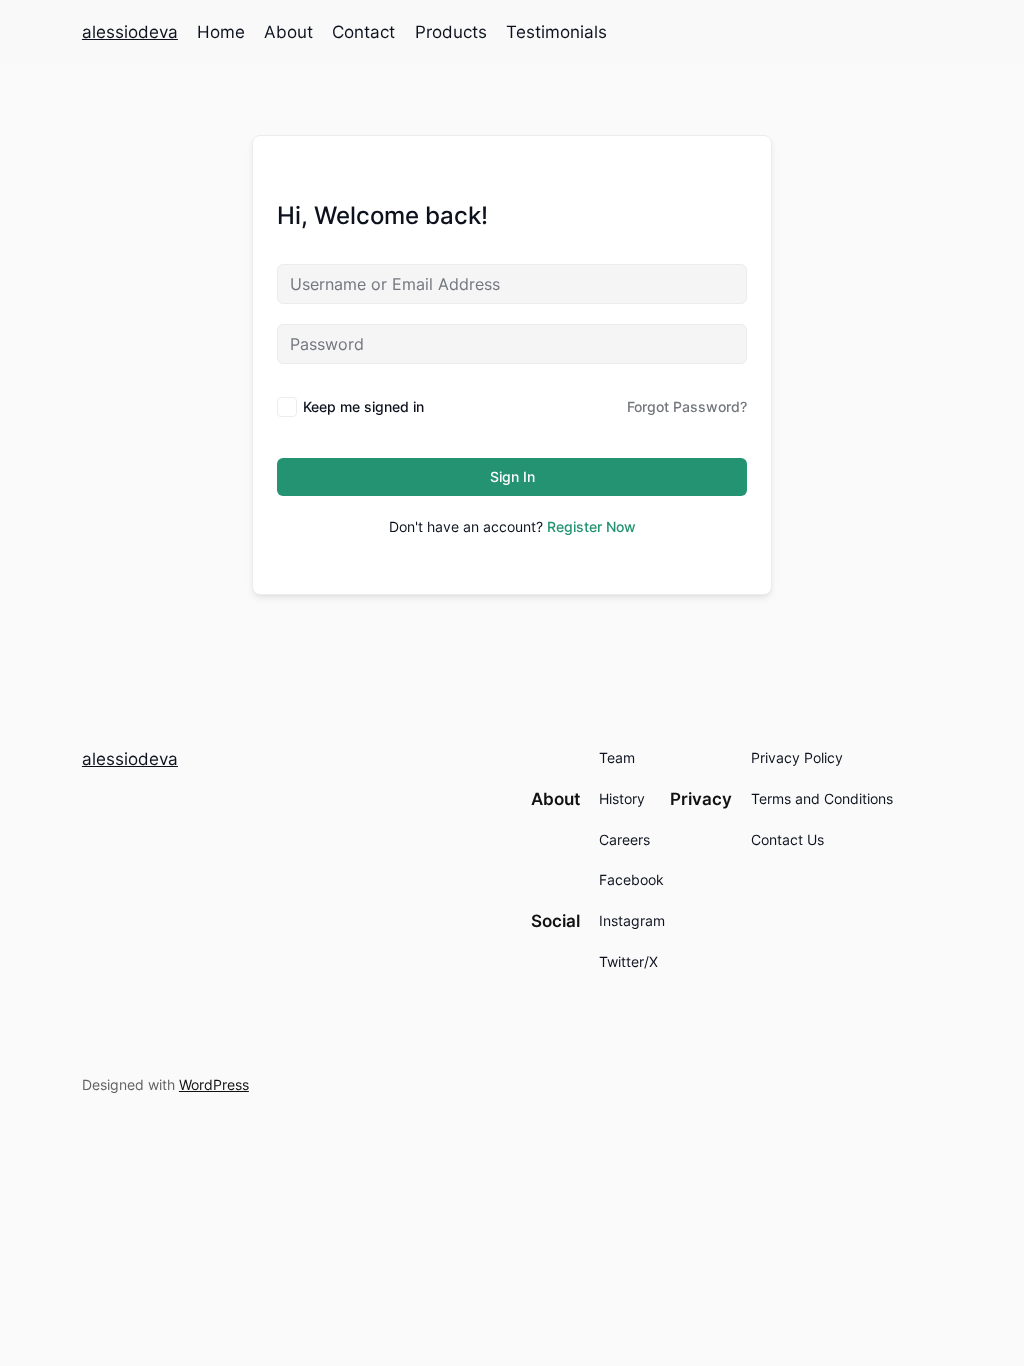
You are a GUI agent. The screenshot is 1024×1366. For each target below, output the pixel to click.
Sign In (512, 476)
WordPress (214, 1084)
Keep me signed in (363, 406)
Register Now (591, 526)
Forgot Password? (687, 406)
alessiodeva (130, 32)
